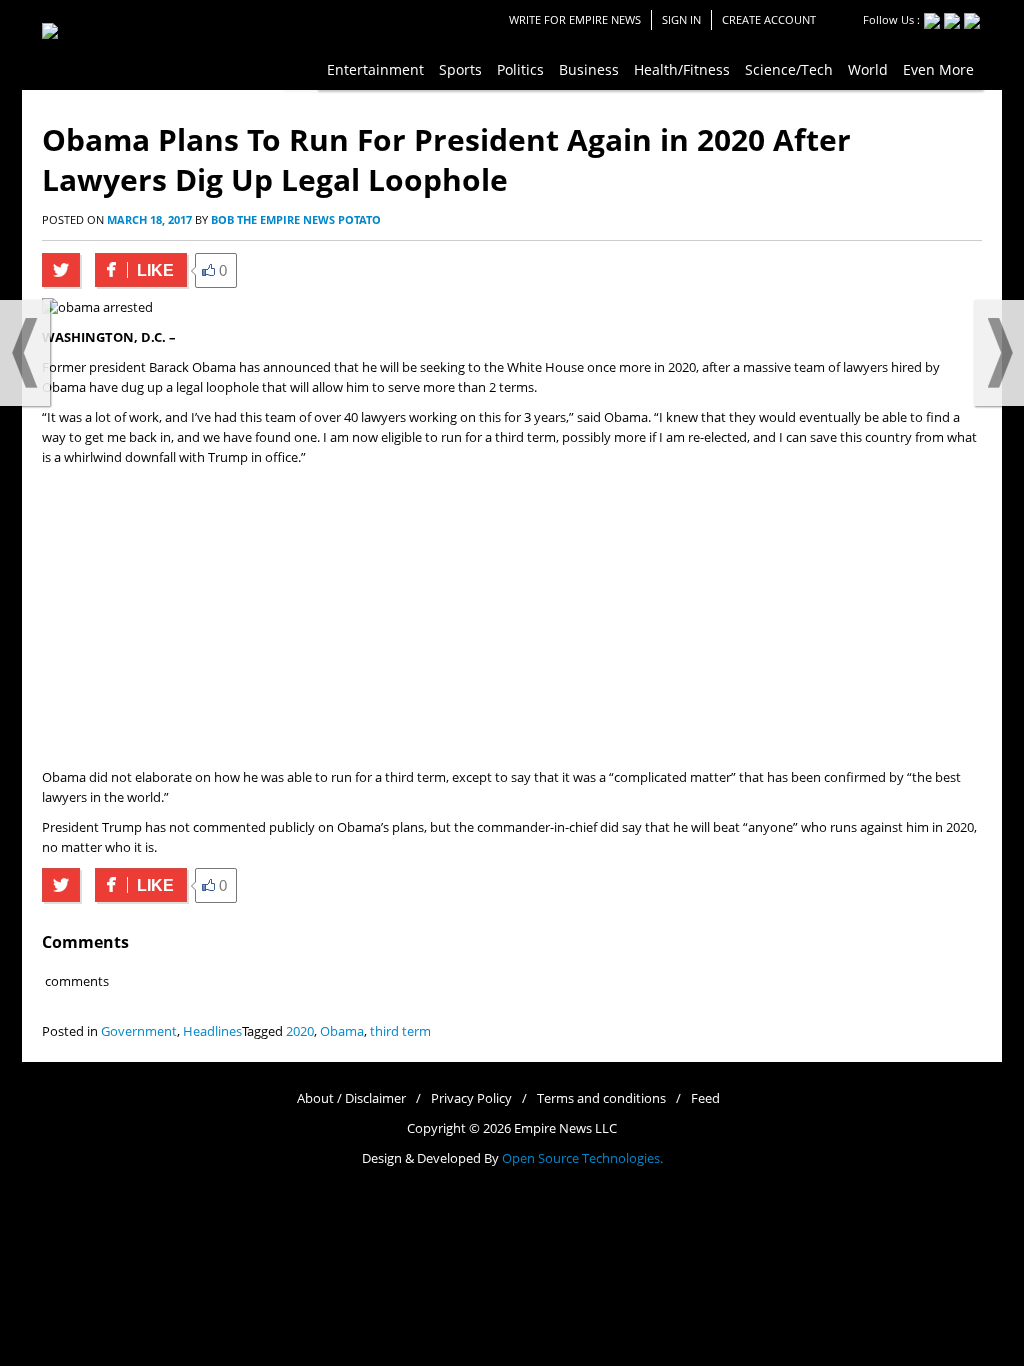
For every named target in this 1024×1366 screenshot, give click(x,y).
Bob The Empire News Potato (296, 219)
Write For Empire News (575, 19)
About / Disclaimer (351, 1098)
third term (400, 1031)
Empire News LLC (565, 1128)
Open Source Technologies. (582, 1158)
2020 (300, 1031)
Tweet (61, 270)
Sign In (681, 19)
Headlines (212, 1031)
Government (139, 1031)
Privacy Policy (471, 1098)
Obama (342, 1031)
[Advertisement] (512, 618)
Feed (705, 1098)
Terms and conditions (601, 1098)
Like (134, 270)
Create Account (769, 19)
